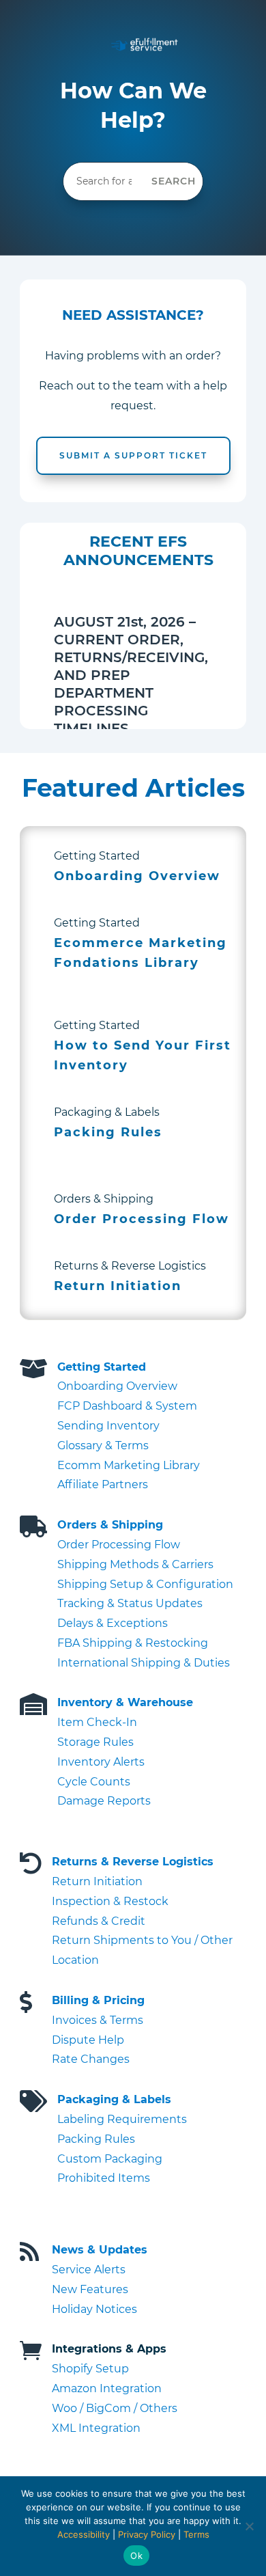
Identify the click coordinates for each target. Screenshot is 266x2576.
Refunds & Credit (99, 1921)
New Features (90, 2289)
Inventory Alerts (101, 1762)
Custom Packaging (110, 2159)
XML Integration (96, 2428)
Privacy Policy (147, 2534)
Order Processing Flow (119, 1545)
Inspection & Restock (110, 1901)
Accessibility (84, 2534)
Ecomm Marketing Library (129, 1465)
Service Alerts (89, 2270)
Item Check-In (97, 1722)
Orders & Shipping (110, 1525)
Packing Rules (96, 2139)
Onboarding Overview (117, 1386)
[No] (249, 2526)
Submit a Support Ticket (133, 455)
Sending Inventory (108, 1426)
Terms (196, 2534)
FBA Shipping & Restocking (133, 1643)
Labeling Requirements (122, 2119)
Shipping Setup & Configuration (145, 1584)
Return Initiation (97, 1881)
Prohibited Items (104, 2178)
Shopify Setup (90, 2369)
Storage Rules (95, 1742)
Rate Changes (91, 2059)
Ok (136, 2556)
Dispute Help (88, 2040)
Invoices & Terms (98, 2020)
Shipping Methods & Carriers (135, 1564)
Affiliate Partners (103, 1484)
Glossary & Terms (103, 1445)
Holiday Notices (94, 2309)
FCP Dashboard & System (127, 1406)
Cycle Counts (94, 1782)
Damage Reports (104, 1801)
